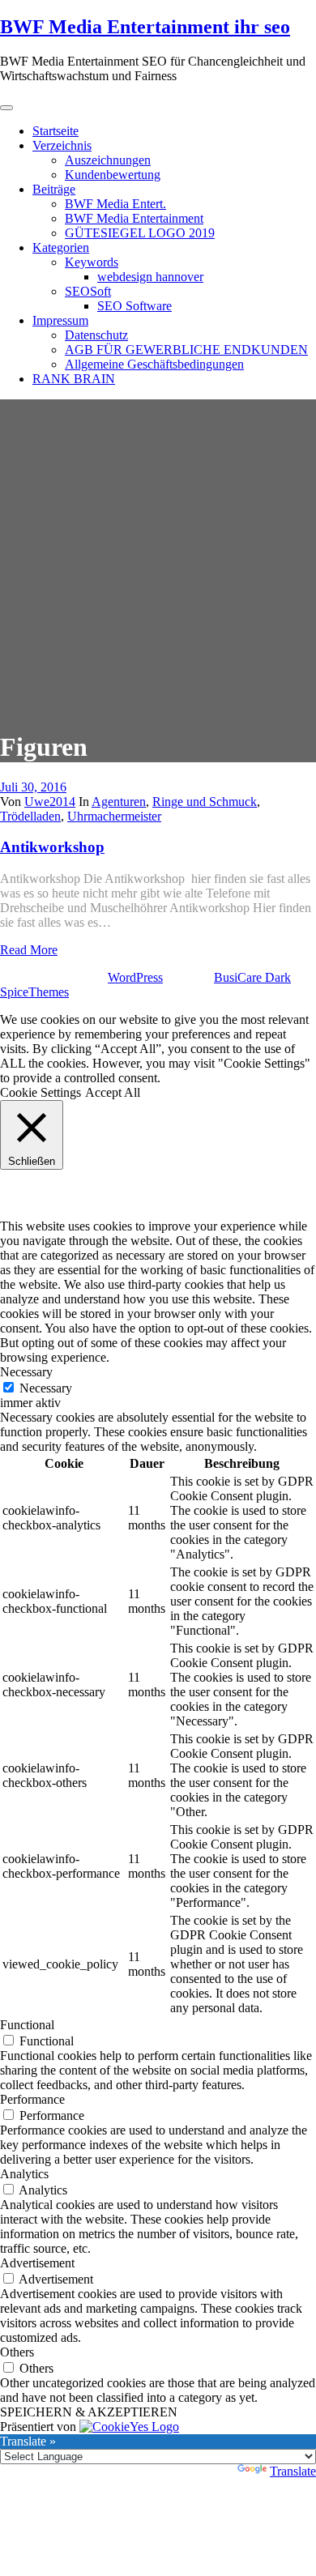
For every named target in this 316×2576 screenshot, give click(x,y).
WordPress (135, 977)
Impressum (60, 320)
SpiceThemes (34, 992)
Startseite (56, 131)
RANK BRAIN (74, 379)
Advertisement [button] (37, 2263)
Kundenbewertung (113, 175)
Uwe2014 (50, 802)
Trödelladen (30, 816)
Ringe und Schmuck (205, 802)
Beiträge (54, 189)
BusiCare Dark (252, 977)
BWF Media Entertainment (134, 218)
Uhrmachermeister (114, 816)
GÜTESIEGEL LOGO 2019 (140, 233)
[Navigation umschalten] (6, 108)
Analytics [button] (24, 2174)
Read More (29, 950)
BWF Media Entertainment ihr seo (145, 27)
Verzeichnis (62, 145)
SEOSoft (88, 291)
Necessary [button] (26, 1372)
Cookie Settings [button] (41, 1092)
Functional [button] (27, 2025)
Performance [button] (32, 2099)
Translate (293, 2471)
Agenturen (119, 802)
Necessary (46, 1388)
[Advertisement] (158, 557)
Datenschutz (96, 335)
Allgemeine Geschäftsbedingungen (154, 364)
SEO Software (135, 306)
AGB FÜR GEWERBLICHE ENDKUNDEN (186, 350)
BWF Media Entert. (115, 204)
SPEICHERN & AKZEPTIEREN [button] (89, 2412)
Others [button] (17, 2352)
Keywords (92, 262)
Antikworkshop (52, 847)
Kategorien (61, 247)
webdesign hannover (150, 277)
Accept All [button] (113, 1092)
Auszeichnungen (108, 160)
